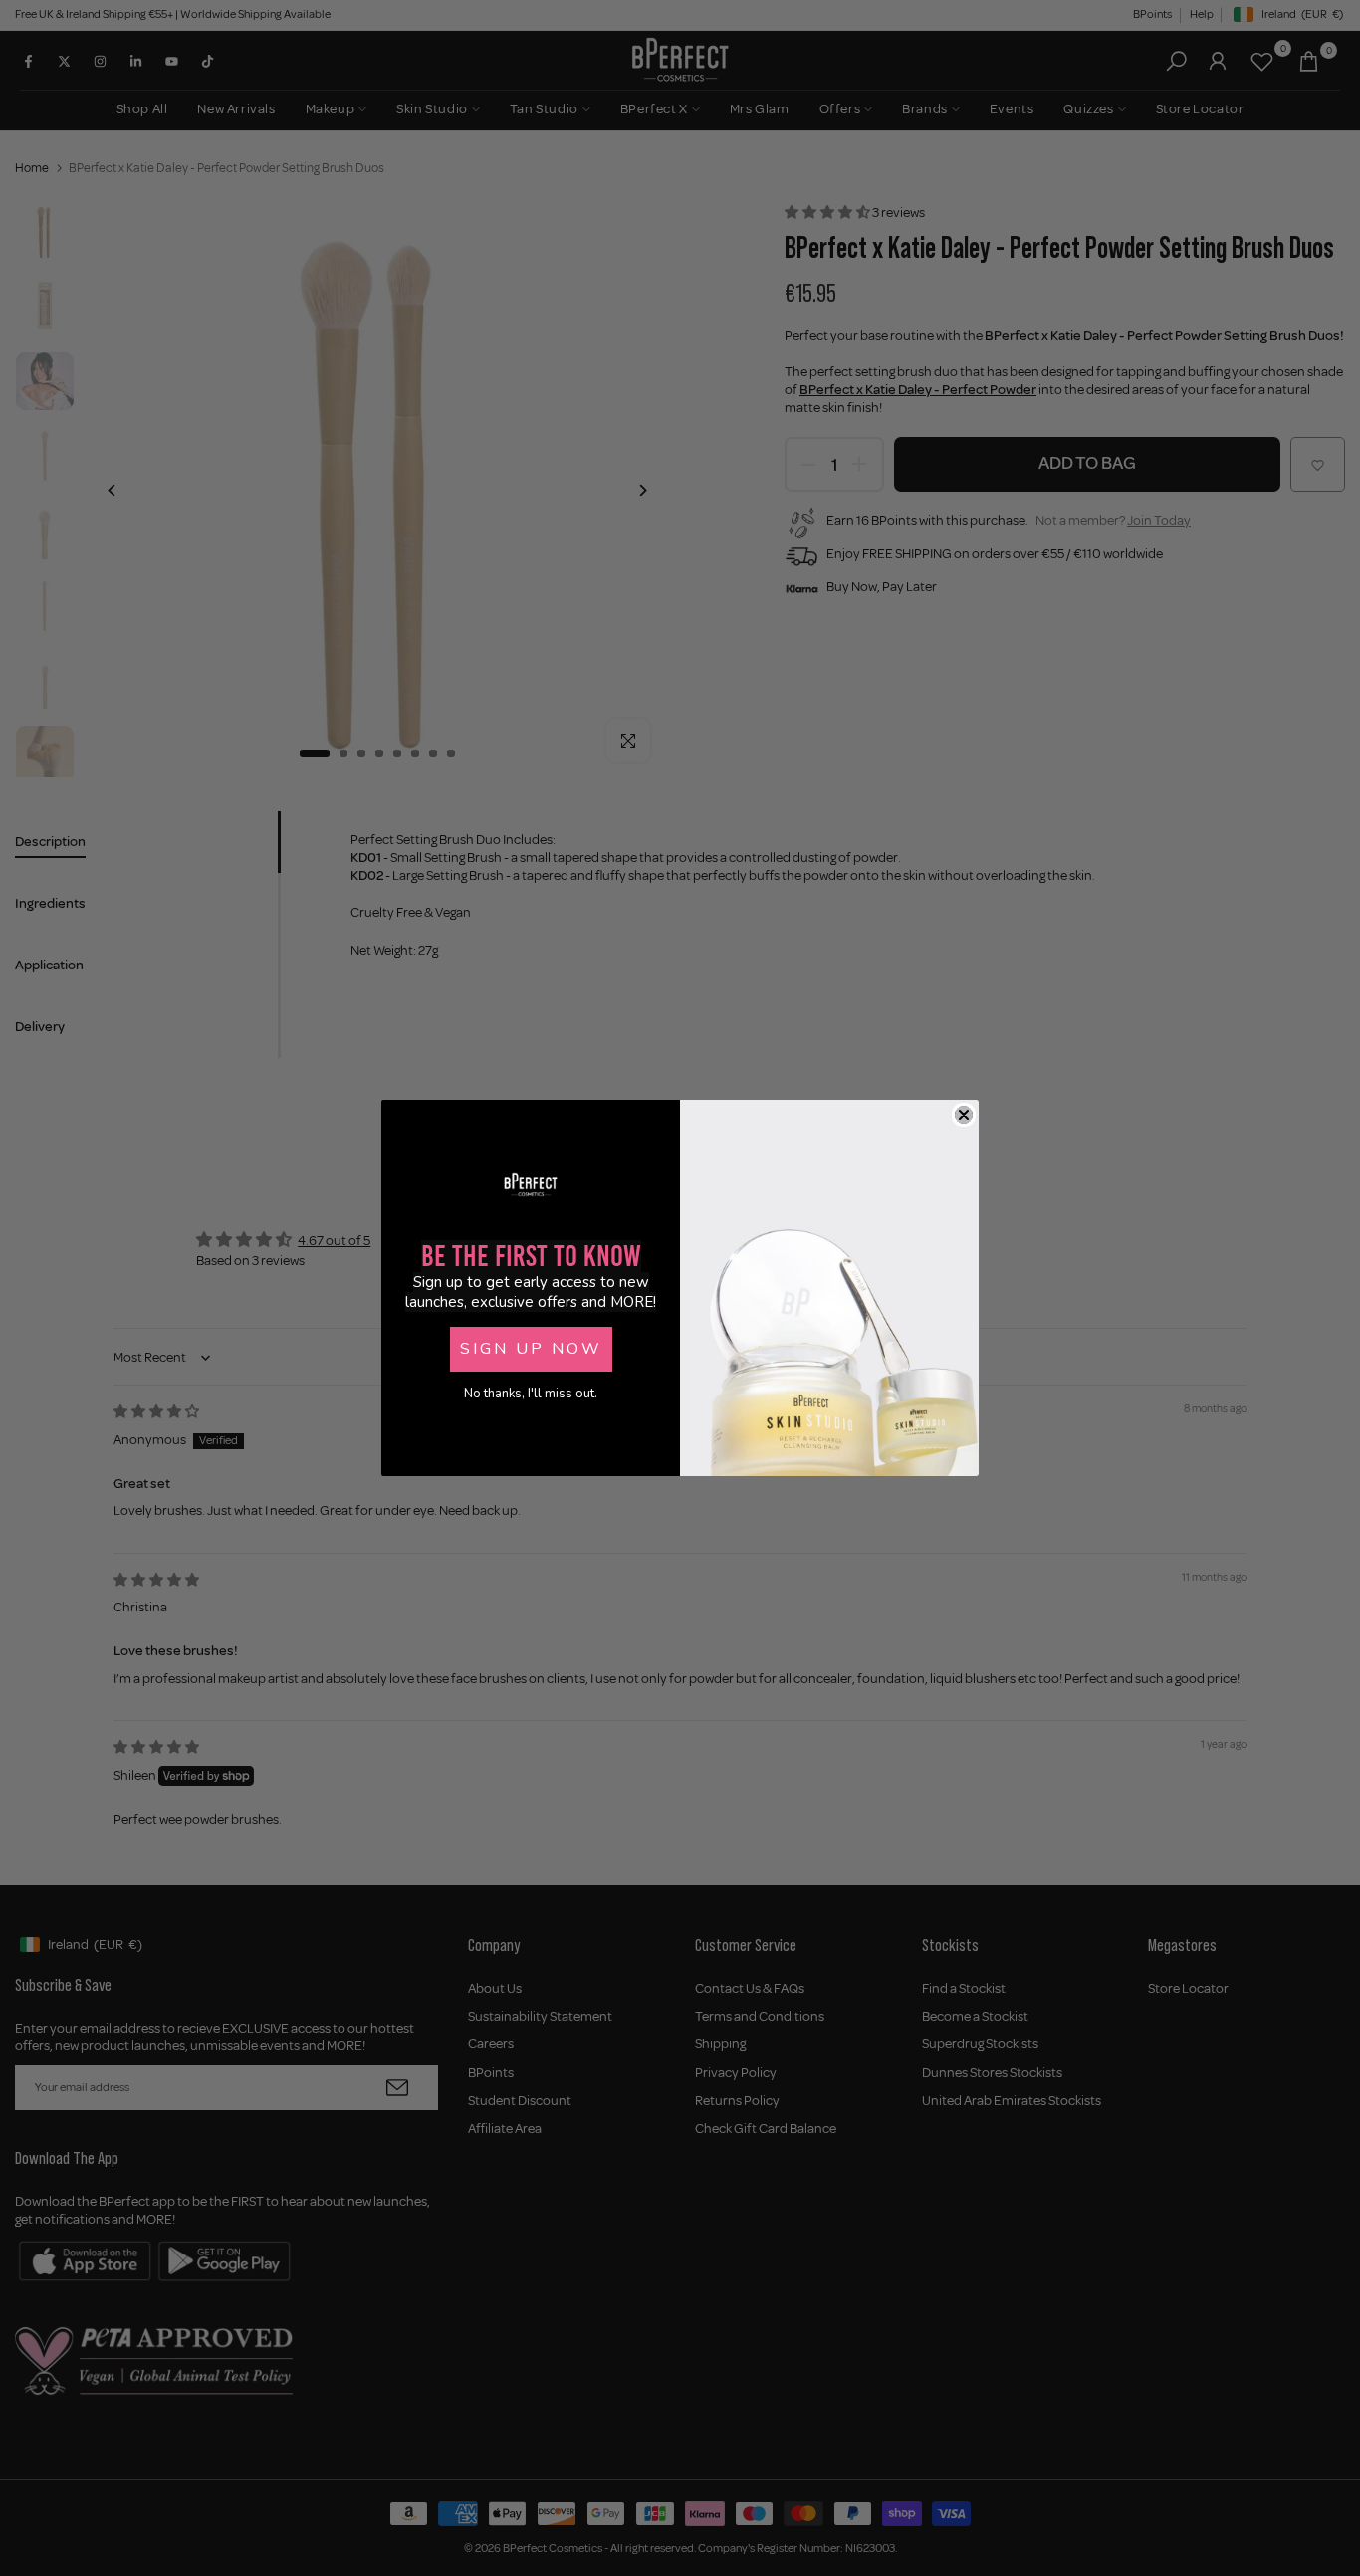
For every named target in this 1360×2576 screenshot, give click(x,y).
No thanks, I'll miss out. (531, 1394)
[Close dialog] (964, 1115)
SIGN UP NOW (531, 1349)
